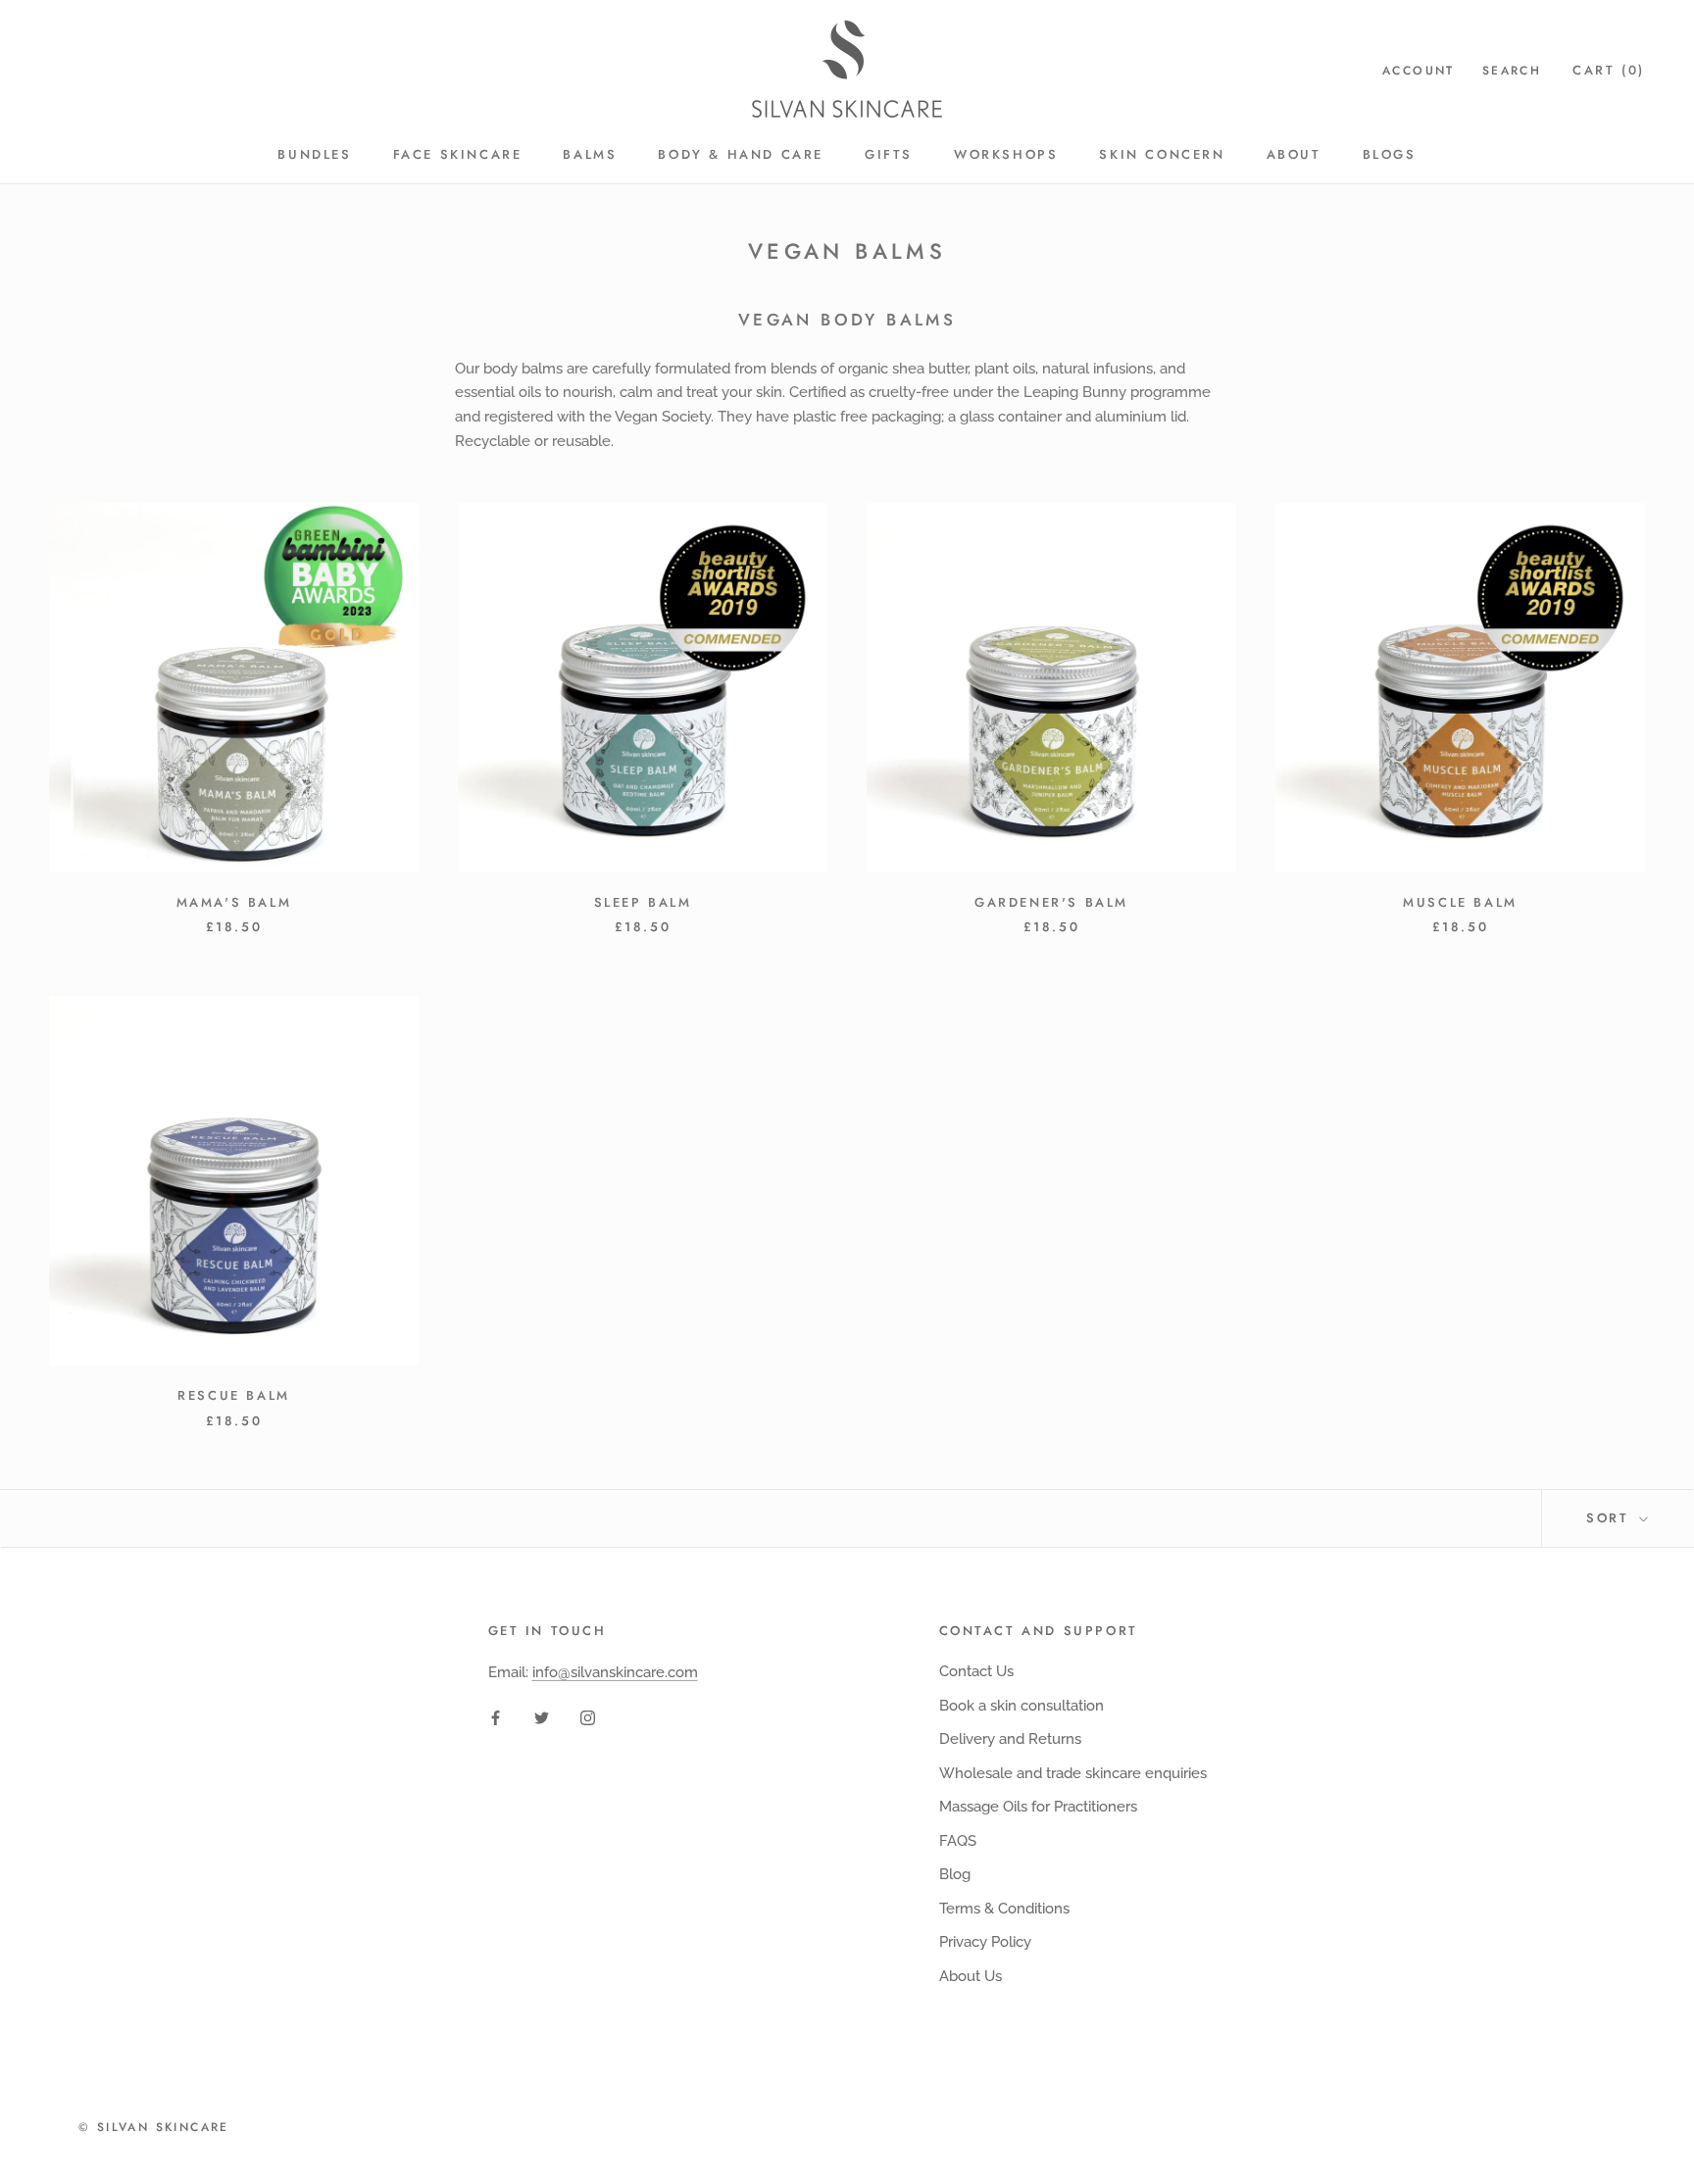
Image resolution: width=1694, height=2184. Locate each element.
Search (1512, 71)
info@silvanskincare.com (615, 1672)
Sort (1611, 1518)
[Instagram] (588, 1717)
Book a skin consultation (1021, 1706)
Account (1419, 71)
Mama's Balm (234, 902)
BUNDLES (314, 154)
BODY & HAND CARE (741, 154)
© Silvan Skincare (154, 2127)
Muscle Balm (1460, 902)
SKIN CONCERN (1162, 154)
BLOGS (1390, 154)
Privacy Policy (985, 1942)
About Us (971, 1976)
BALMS (590, 154)
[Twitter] (542, 1717)
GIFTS (889, 154)
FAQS (958, 1841)
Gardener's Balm (1051, 902)
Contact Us (976, 1671)
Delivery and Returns (1010, 1739)
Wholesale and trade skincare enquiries (1073, 1773)
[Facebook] (496, 1717)
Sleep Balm (643, 902)
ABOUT (1294, 154)
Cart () (1609, 70)
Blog (955, 1874)
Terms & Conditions (1004, 1909)
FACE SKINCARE (458, 154)
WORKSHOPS (1006, 154)
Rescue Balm (234, 1395)
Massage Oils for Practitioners (1038, 1807)
